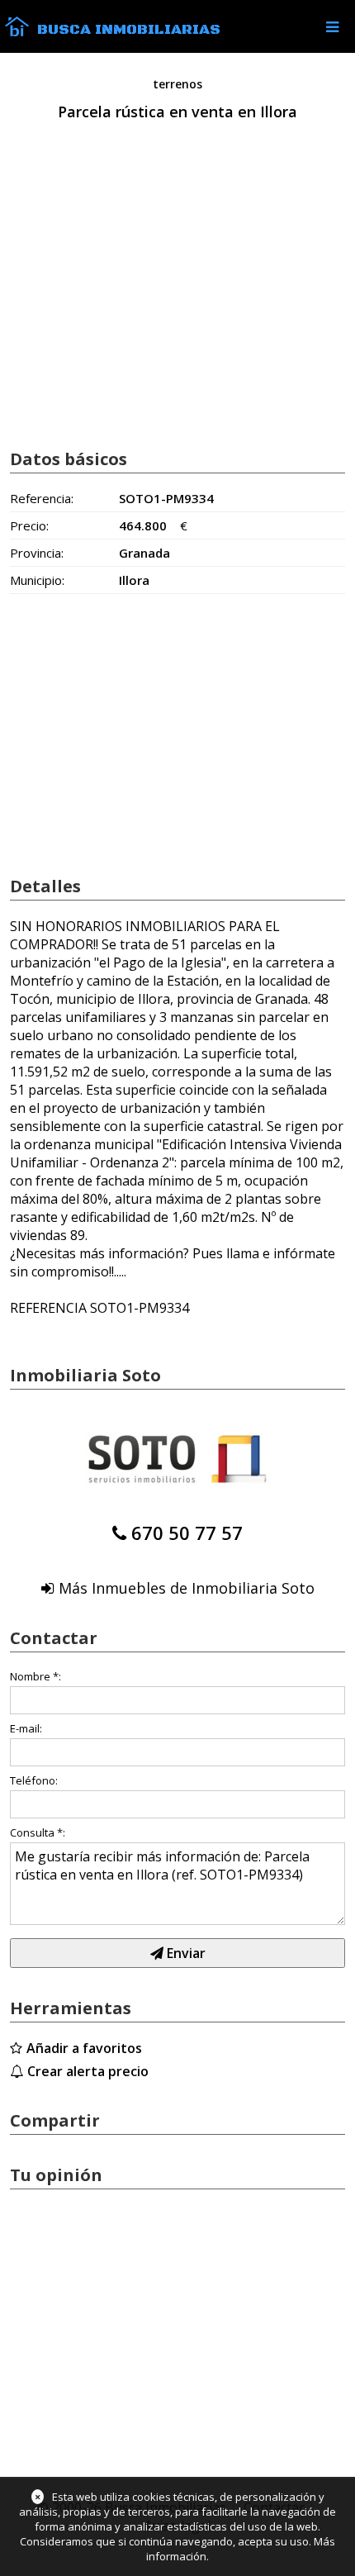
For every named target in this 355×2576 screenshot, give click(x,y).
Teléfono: (34, 1780)
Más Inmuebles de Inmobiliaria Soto (187, 1588)
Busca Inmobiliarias (129, 30)
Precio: (29, 525)
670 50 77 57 (187, 1533)
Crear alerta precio (88, 2071)
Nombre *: (35, 1676)
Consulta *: (38, 1832)
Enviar (185, 1953)
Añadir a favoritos (84, 2048)
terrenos (177, 84)
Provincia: (37, 553)
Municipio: (37, 580)
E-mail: (26, 1728)
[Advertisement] (177, 303)
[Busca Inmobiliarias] (17, 32)
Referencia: (42, 498)
